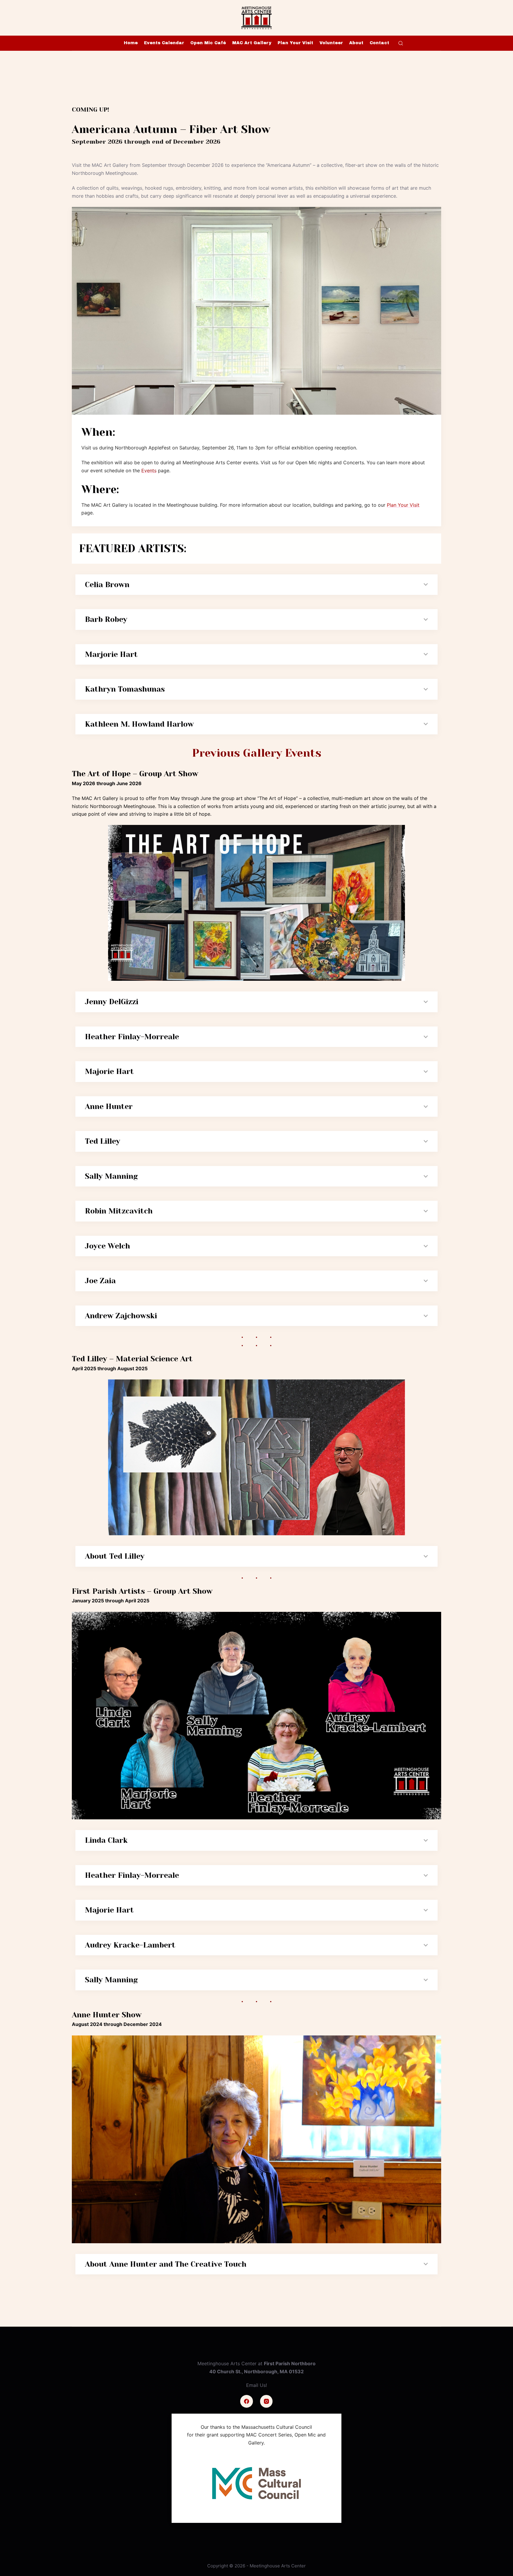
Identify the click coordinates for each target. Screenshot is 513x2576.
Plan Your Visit (295, 43)
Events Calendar (164, 43)
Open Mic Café (208, 43)
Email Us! (256, 2385)
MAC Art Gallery (252, 43)
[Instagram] (266, 2401)
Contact (379, 43)
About (356, 43)
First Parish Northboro (290, 2363)
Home (131, 43)
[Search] (401, 43)
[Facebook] (247, 2401)
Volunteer (331, 43)
